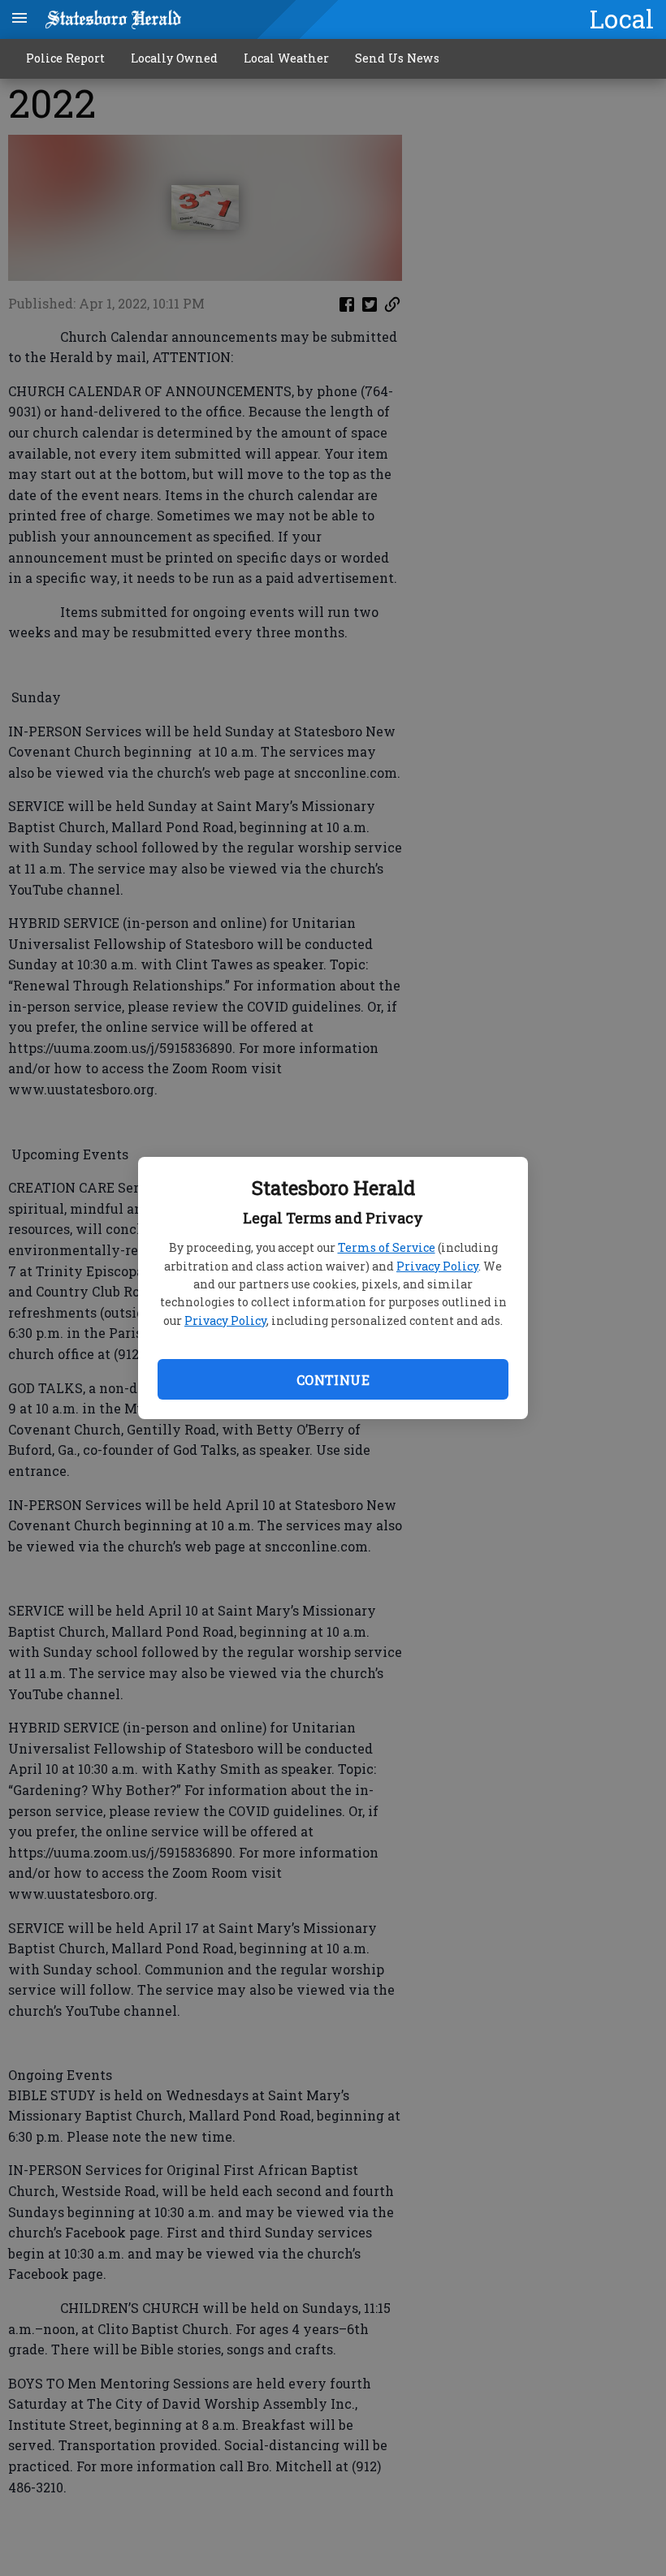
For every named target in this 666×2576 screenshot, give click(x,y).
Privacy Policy (437, 1266)
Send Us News (397, 58)
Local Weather (286, 58)
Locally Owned (174, 58)
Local (622, 19)
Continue (333, 1380)
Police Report (65, 58)
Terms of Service (387, 1247)
